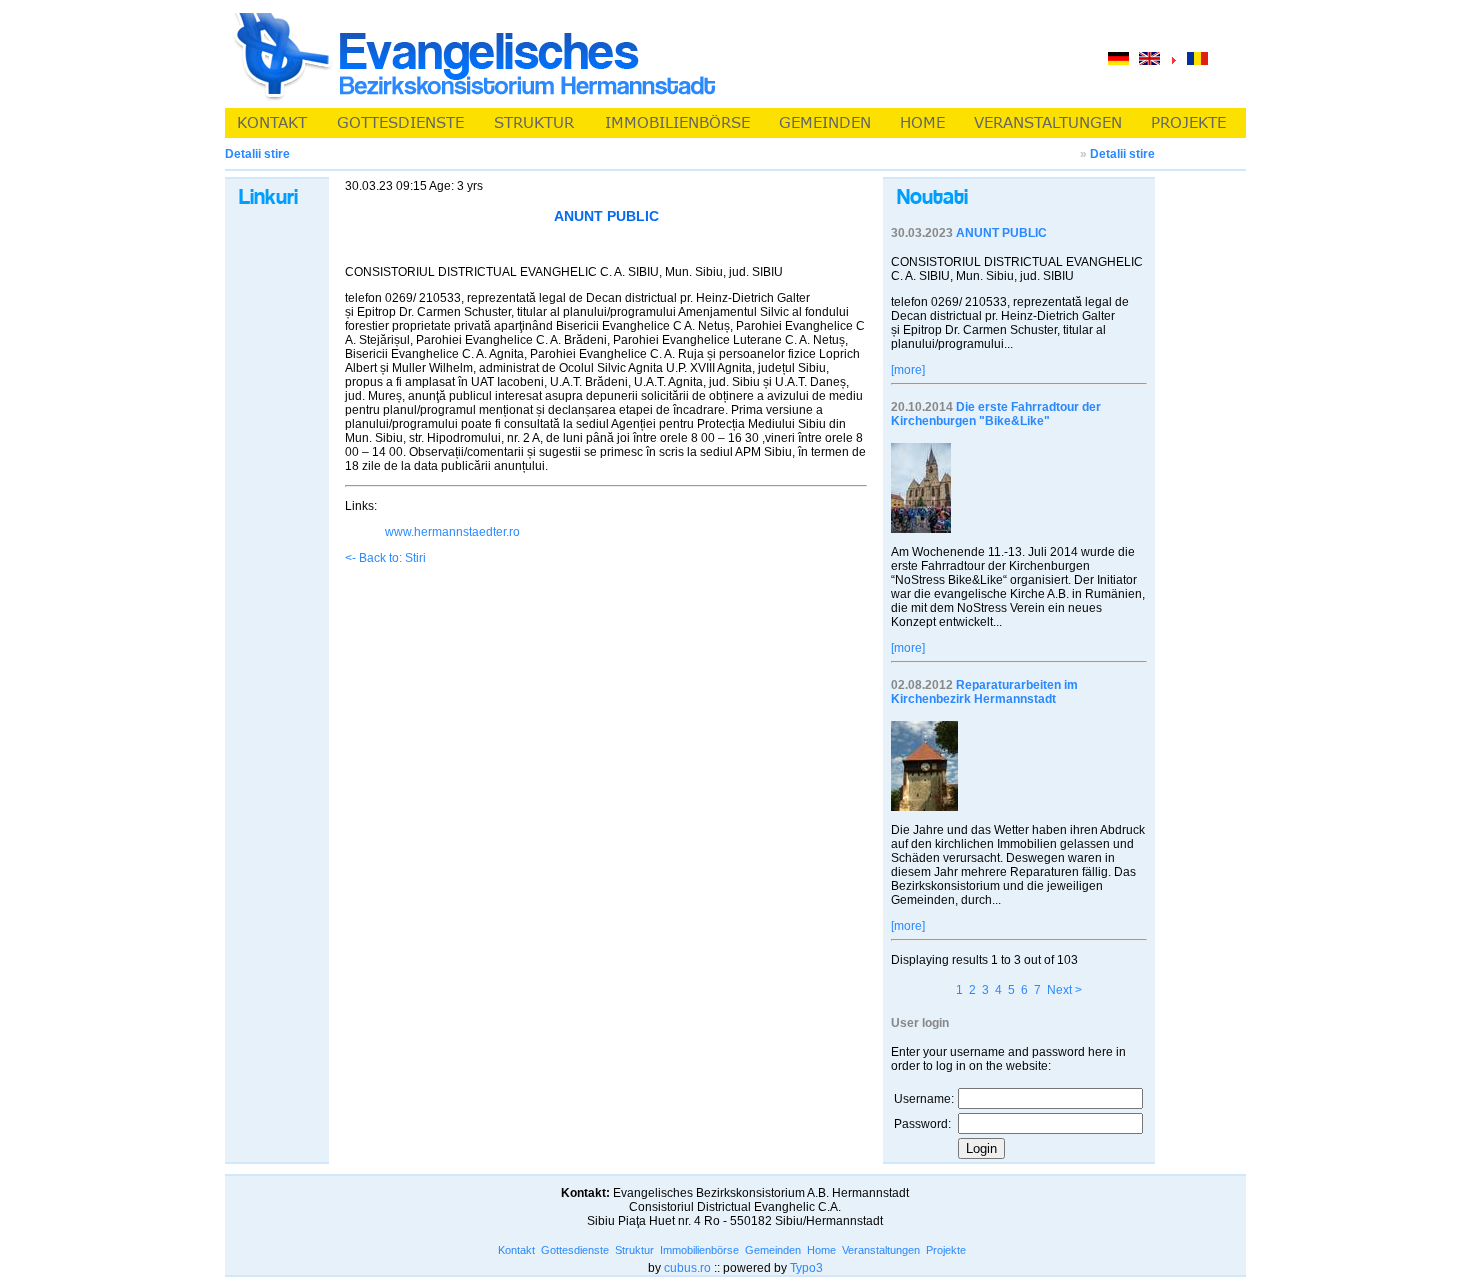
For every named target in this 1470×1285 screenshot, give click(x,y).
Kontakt (516, 1250)
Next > (1064, 990)
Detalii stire (1122, 154)
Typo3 (806, 1268)
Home (821, 1250)
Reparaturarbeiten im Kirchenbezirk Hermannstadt (984, 692)
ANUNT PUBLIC (1001, 233)
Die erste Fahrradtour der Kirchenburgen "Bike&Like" (996, 414)
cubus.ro (687, 1268)
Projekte (946, 1250)
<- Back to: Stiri (385, 558)
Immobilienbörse (699, 1250)
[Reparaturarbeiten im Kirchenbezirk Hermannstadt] (924, 807)
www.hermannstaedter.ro (452, 532)
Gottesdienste (575, 1250)
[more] (908, 370)
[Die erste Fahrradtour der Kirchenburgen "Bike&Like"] (921, 529)
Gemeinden (773, 1250)
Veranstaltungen (881, 1250)
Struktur (634, 1250)
